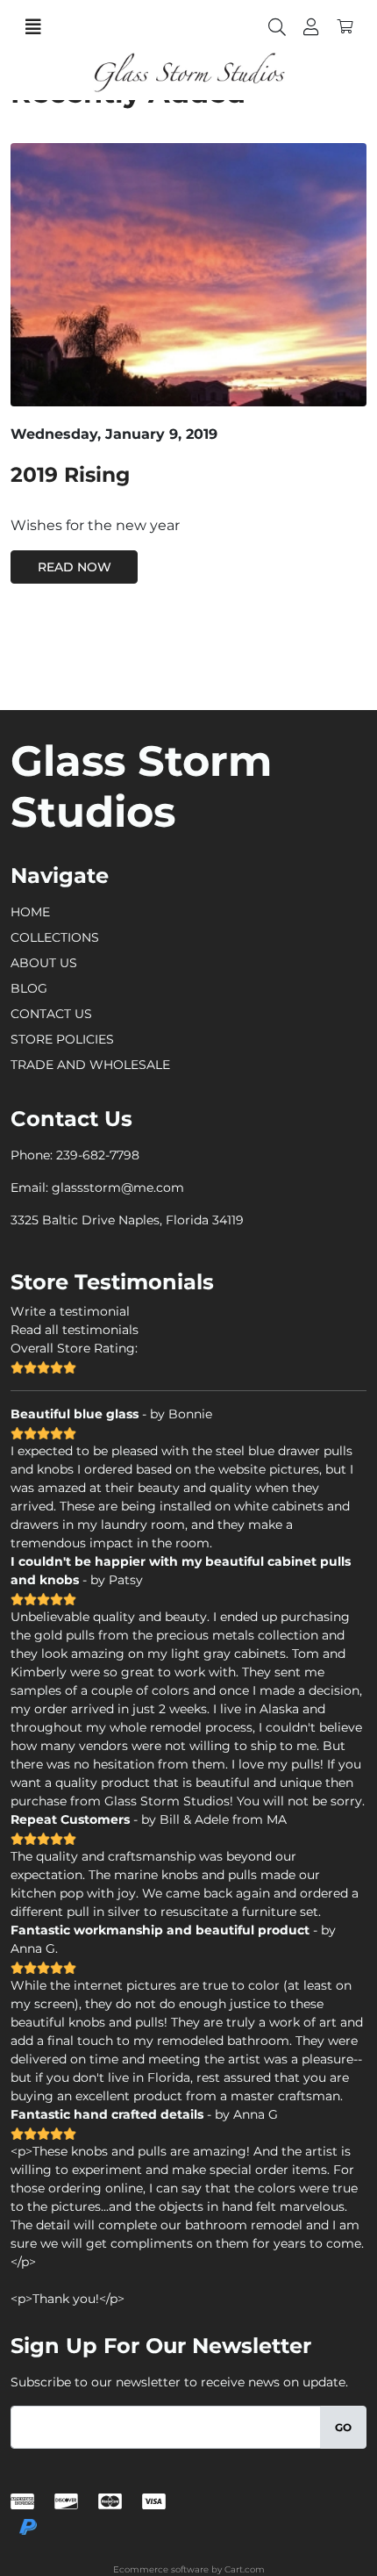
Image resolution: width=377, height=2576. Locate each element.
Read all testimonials (75, 1330)
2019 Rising (70, 474)
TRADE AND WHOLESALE (90, 1065)
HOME (30, 912)
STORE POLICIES (62, 1039)
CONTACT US (51, 1014)
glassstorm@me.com (118, 1188)
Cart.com (245, 2569)
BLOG (29, 988)
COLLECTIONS (55, 937)
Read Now (75, 567)
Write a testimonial (70, 1311)
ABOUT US (44, 963)
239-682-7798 (98, 1155)
